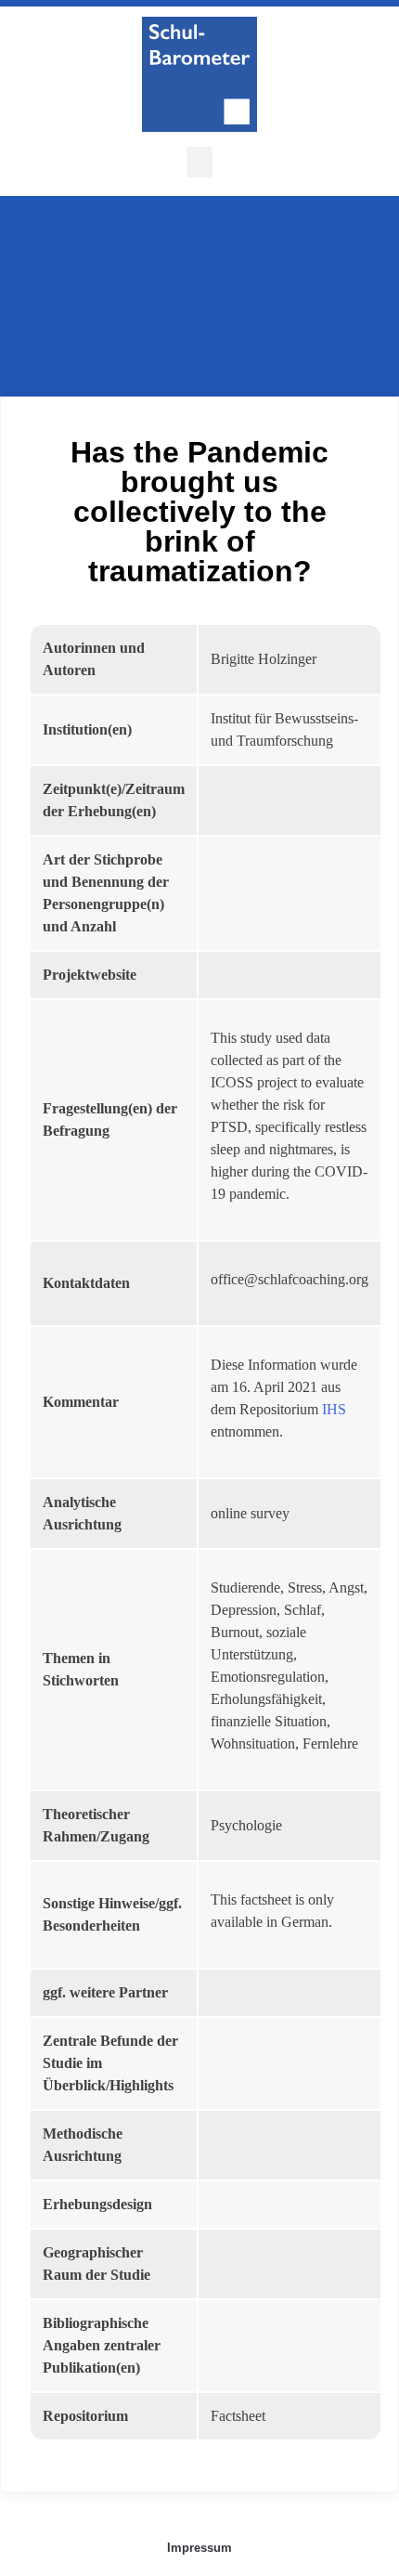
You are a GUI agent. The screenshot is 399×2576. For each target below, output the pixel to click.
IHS (334, 1409)
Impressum (199, 2548)
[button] (199, 162)
